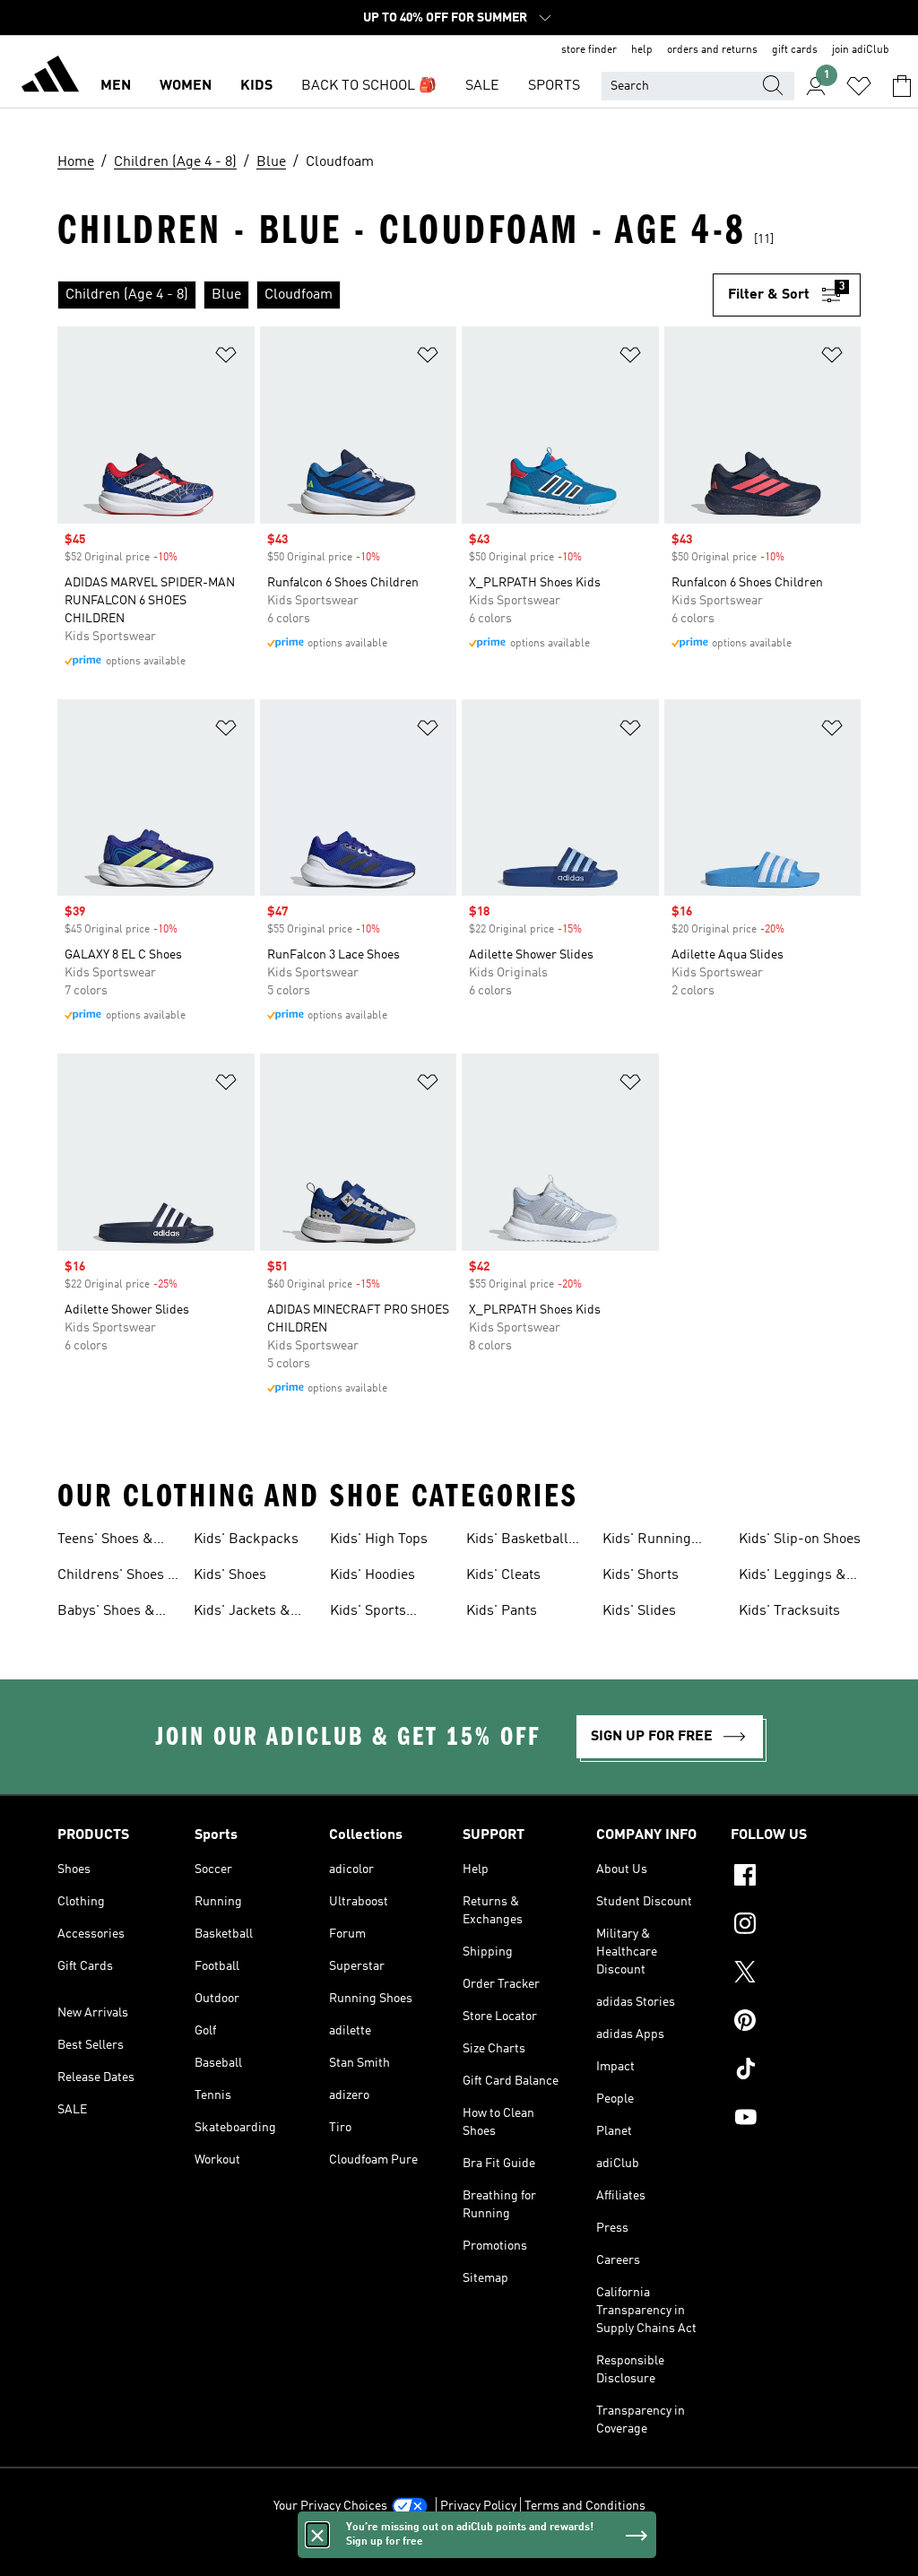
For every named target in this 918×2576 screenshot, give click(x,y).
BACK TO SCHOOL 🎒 (369, 86)
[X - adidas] (796, 1974)
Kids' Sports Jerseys (368, 1613)
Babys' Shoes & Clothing (106, 1613)
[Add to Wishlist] (226, 358)
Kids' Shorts (641, 1575)
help (642, 50)
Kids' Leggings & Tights (792, 1577)
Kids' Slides (639, 1611)
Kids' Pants (502, 1611)
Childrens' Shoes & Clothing (118, 1577)
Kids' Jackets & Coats (242, 1613)
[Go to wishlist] (859, 86)
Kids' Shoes (230, 1575)
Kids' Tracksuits (789, 1611)
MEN (116, 86)
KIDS (256, 86)
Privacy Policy (478, 2506)
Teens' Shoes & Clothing (105, 1541)
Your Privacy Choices (330, 2506)
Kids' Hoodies (372, 1575)
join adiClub (861, 50)
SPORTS (554, 86)
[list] (385, 295)
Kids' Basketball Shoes (517, 1541)
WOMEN (186, 86)
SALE (482, 86)
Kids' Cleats (503, 1575)
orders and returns (712, 50)
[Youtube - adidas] (796, 2120)
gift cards (795, 50)
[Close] (317, 2535)
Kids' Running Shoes (647, 1541)
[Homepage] (50, 77)
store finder (589, 50)
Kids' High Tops (379, 1540)
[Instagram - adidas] (796, 1926)
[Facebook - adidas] (796, 1878)
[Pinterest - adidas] (796, 2023)
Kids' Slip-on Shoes (800, 1540)
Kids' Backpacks (246, 1540)
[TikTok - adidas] (796, 2071)
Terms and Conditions (585, 2506)
